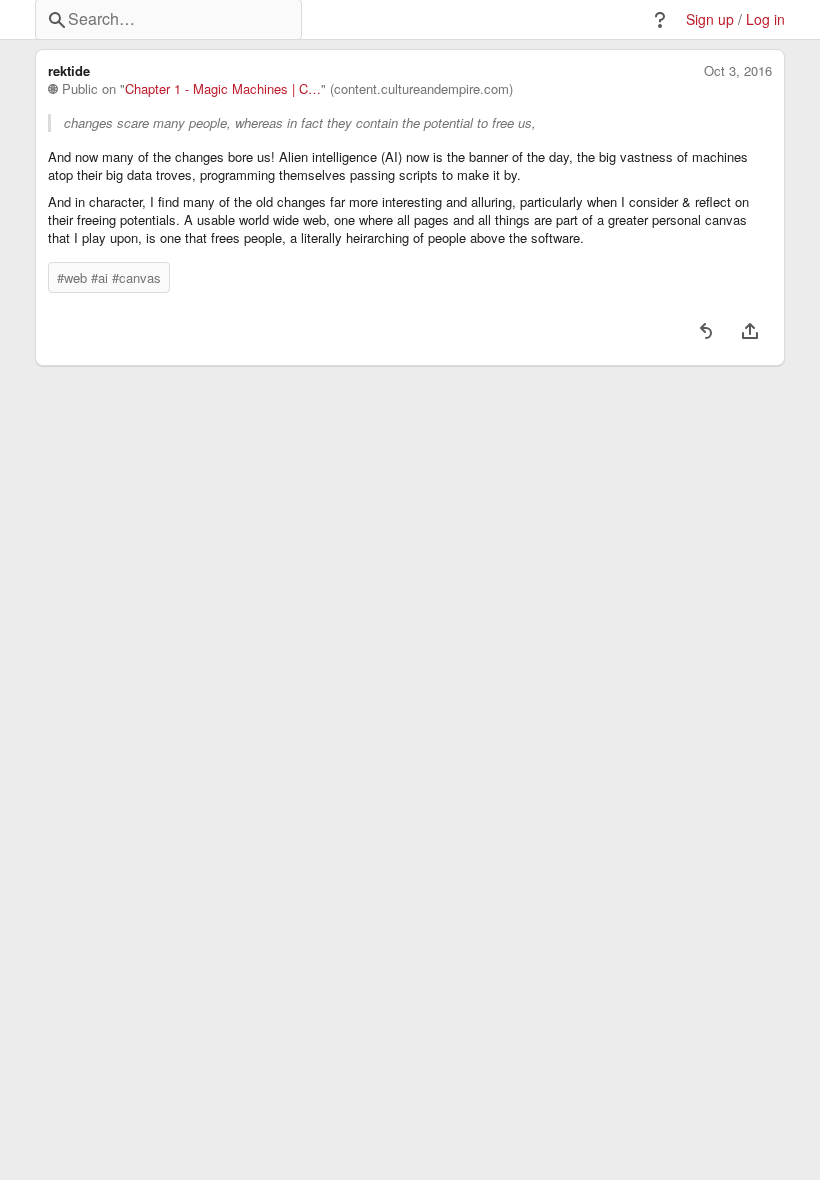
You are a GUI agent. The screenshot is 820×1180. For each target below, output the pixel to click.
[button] (660, 20)
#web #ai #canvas (109, 277)
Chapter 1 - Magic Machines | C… (223, 89)
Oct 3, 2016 (738, 71)
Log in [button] (765, 19)
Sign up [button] (710, 19)
